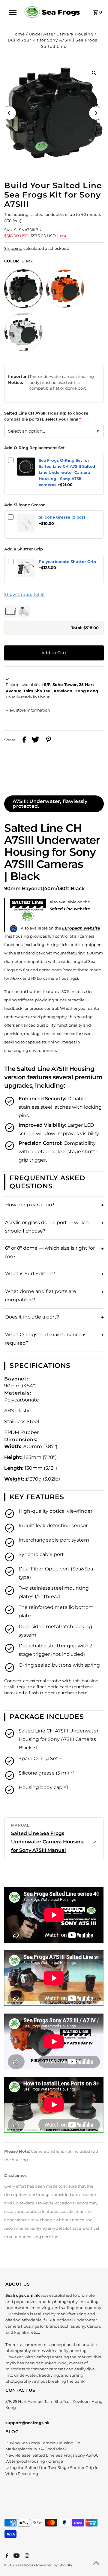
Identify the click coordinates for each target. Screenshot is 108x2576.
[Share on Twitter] (36, 740)
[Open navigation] (15, 12)
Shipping (13, 248)
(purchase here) (72, 1693)
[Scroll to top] (96, 2564)
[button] (54, 611)
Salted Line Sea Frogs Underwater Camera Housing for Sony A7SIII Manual (47, 1842)
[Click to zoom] (94, 73)
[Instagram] (26, 2556)
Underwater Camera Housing (61, 34)
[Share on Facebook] (24, 740)
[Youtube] (16, 2556)
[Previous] (9, 113)
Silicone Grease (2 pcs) (62, 517)
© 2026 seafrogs (19, 2565)
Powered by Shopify (54, 2565)
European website (81, 928)
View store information (28, 710)
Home (18, 34)
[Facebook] (6, 2556)
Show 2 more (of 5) (24, 594)
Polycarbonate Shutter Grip (67, 562)
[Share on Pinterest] (49, 740)
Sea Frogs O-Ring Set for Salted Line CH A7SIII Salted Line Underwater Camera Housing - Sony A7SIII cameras (67, 473)
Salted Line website (70, 909)
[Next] (96, 113)
